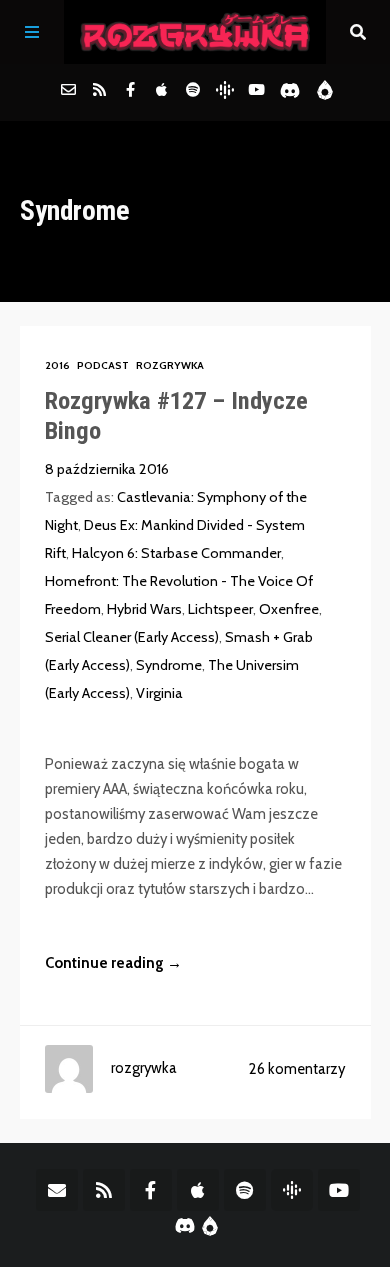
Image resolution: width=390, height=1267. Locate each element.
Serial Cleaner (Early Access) (132, 637)
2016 (57, 365)
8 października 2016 (107, 469)
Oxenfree (289, 609)
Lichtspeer (220, 609)
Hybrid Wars (144, 609)
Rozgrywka (170, 365)
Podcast (103, 365)
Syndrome (169, 665)
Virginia (159, 693)
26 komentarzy (297, 1069)
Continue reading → (113, 963)
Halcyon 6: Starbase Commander (176, 553)
